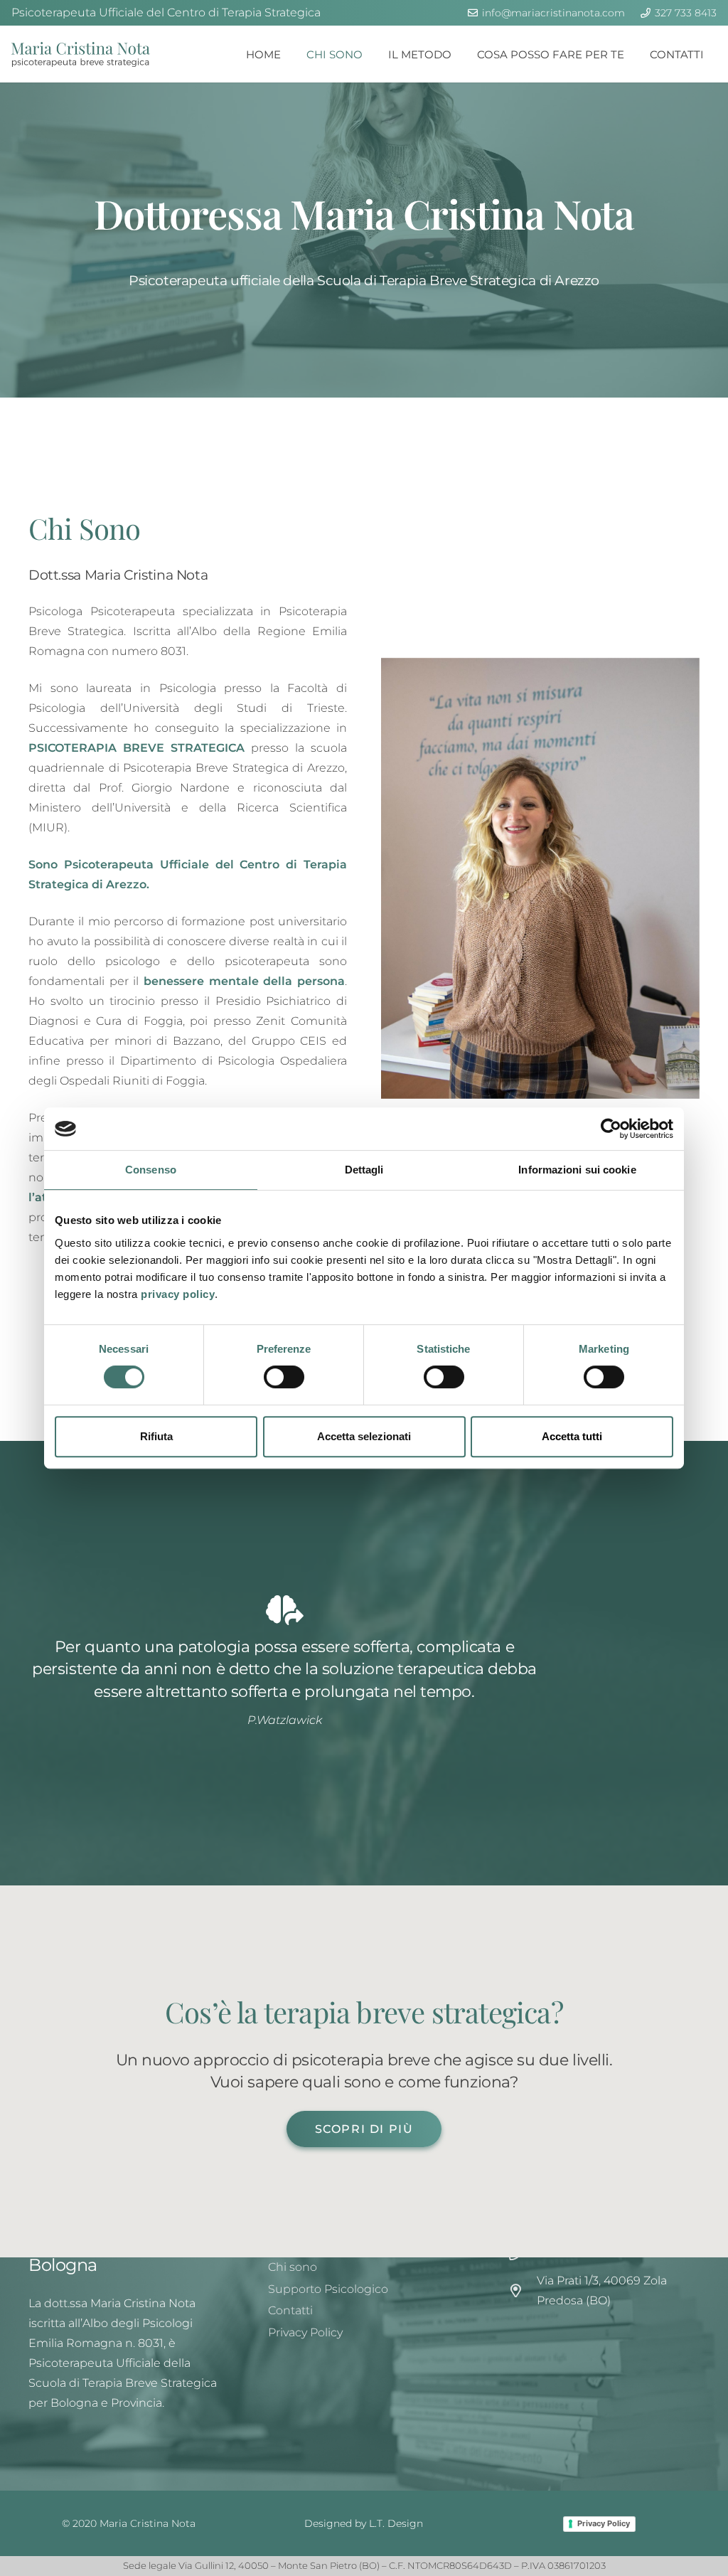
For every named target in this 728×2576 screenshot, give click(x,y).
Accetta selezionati (364, 1436)
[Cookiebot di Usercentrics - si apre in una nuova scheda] (611, 1129)
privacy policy (178, 1294)
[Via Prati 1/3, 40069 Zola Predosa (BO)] (523, 2290)
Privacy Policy (305, 2332)
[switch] (284, 1377)
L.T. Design (396, 2523)
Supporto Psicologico (328, 2289)
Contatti (290, 2310)
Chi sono (293, 2267)
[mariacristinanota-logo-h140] (81, 54)
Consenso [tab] (151, 1170)
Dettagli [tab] (364, 1170)
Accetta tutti (572, 1436)
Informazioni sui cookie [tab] (577, 1170)
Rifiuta (156, 1436)
